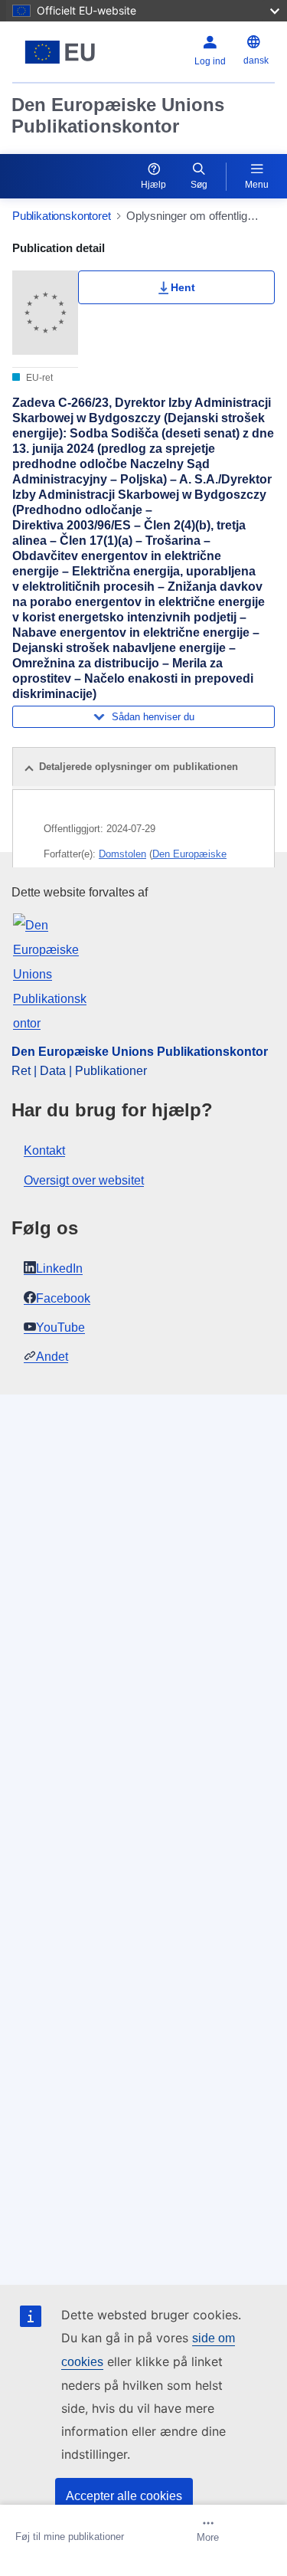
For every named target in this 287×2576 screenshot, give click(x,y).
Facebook (63, 1298)
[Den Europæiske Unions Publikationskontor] (60, 52)
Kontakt (44, 1150)
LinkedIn (59, 1268)
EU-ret (38, 378)
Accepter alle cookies (124, 2496)
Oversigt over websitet (84, 1180)
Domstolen (122, 854)
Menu (257, 185)
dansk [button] (256, 61)
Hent (183, 287)
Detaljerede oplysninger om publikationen (139, 767)
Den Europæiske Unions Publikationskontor (118, 115)
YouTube (60, 1327)
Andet (52, 1357)
